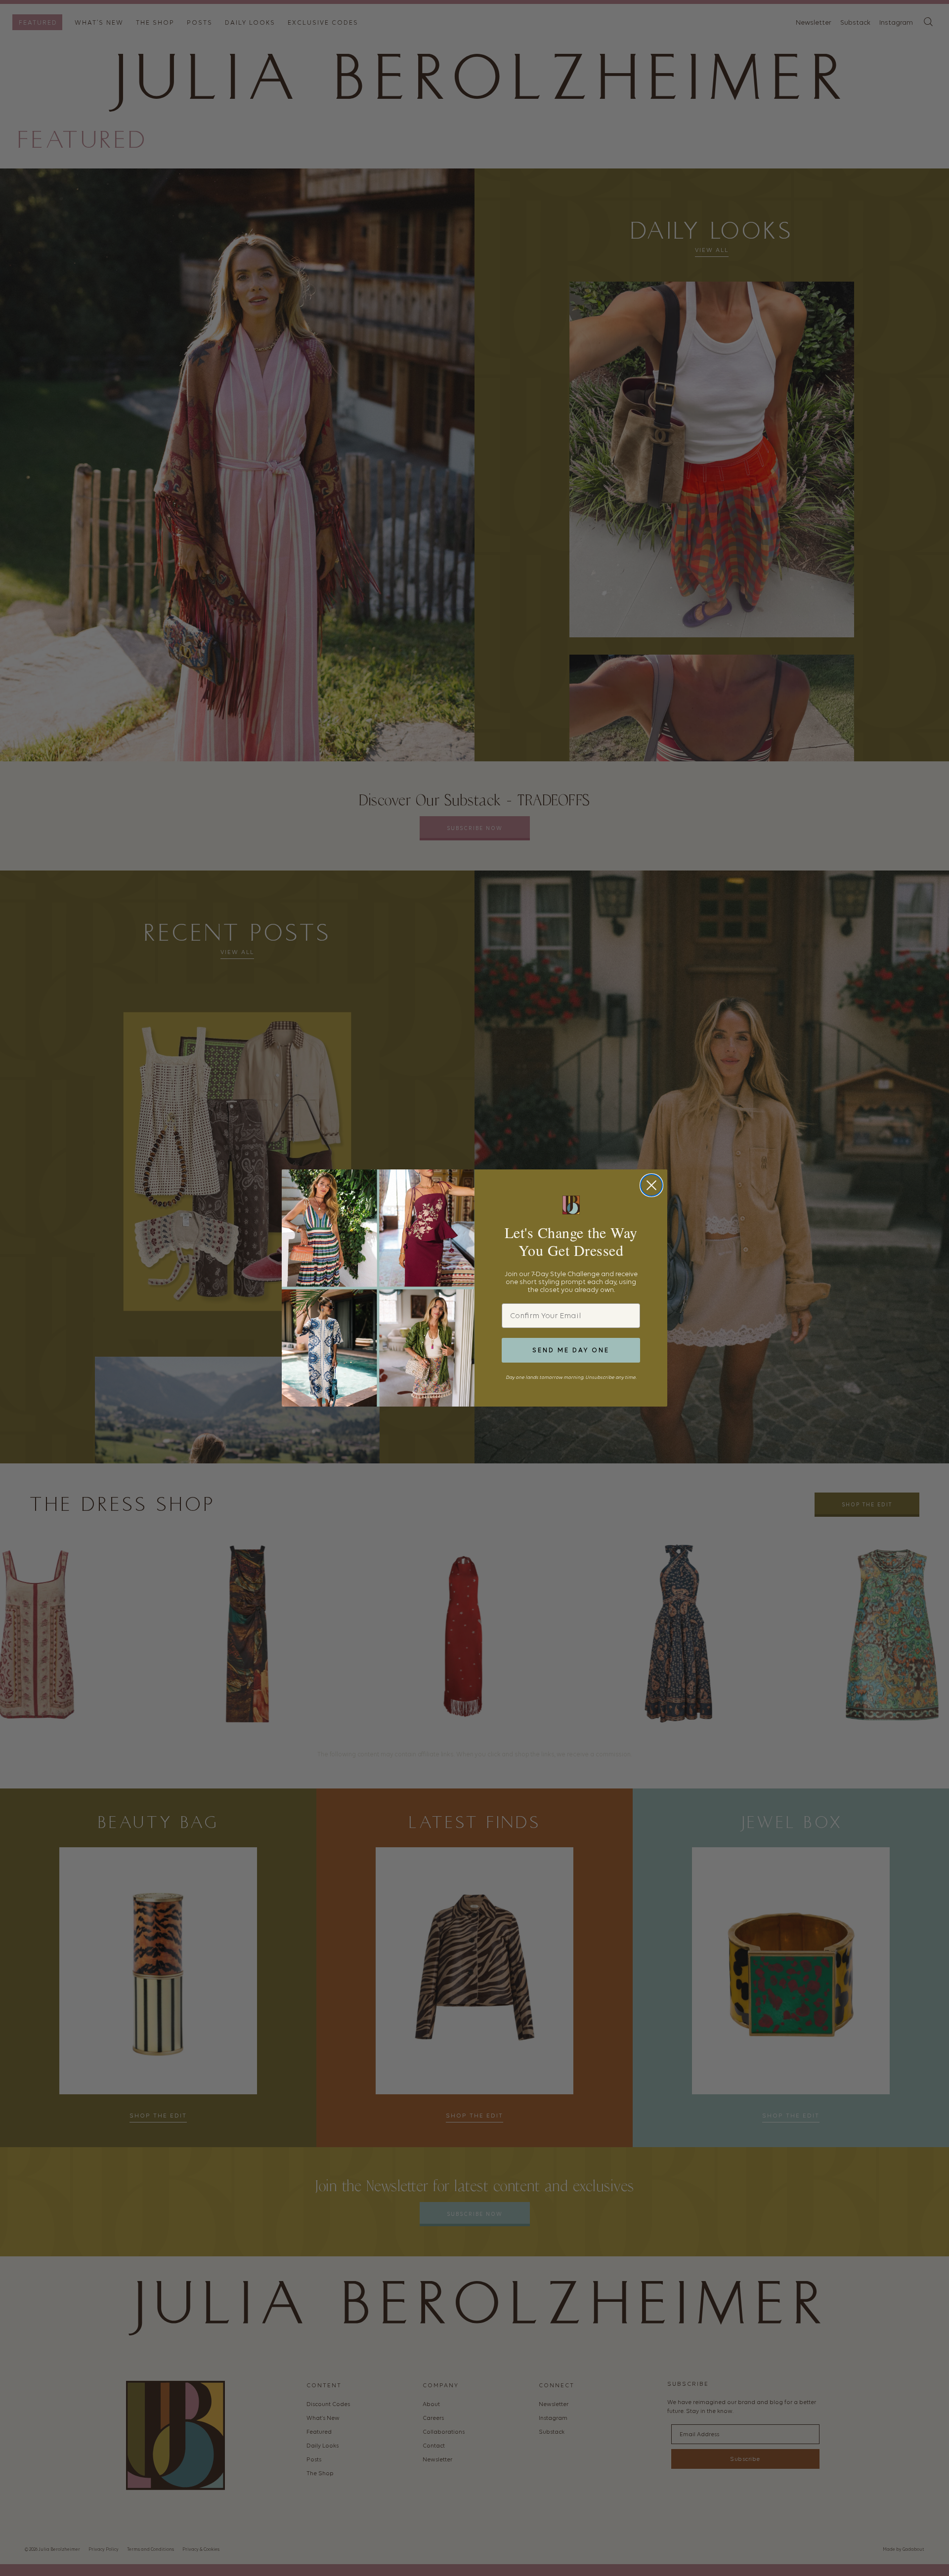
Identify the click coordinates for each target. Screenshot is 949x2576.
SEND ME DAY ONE (571, 1350)
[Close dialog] (651, 1185)
